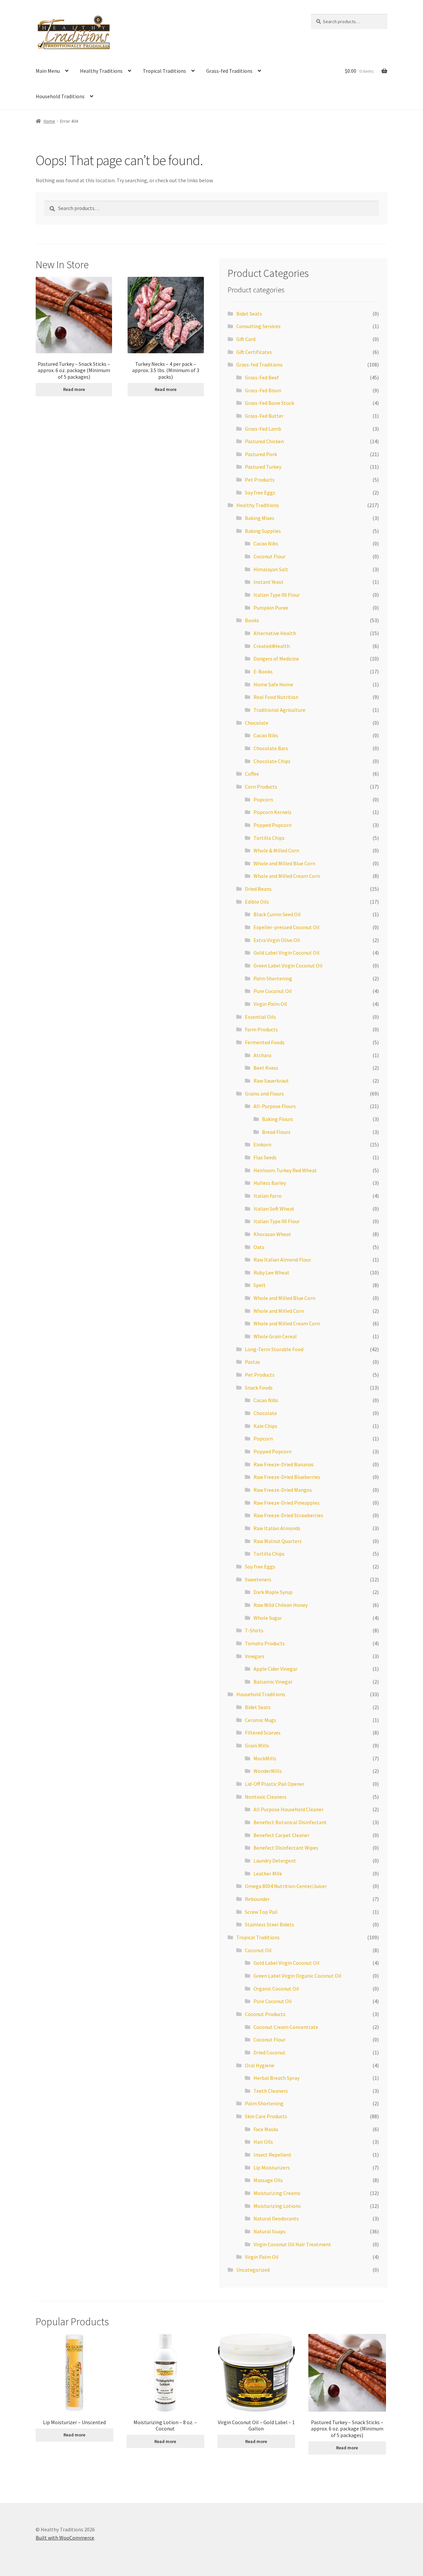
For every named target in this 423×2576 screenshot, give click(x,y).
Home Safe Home (273, 684)
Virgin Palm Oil (270, 1004)
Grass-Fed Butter (264, 416)
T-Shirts (254, 1630)
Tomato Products (265, 1643)
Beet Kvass (266, 1068)
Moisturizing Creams (277, 2193)
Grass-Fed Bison (263, 390)
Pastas (252, 1362)
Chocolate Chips (272, 761)
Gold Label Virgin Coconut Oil (287, 953)
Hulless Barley (270, 1183)
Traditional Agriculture (279, 710)
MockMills (265, 1758)
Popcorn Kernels (272, 812)
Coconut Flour (269, 556)
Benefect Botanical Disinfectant (290, 1822)
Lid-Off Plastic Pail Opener (275, 1784)
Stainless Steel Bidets (269, 1924)
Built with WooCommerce (65, 2538)
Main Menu (48, 71)
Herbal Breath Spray (276, 2078)
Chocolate (257, 723)
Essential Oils (260, 1017)
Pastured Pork (261, 454)
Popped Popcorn (272, 825)
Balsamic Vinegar (273, 1682)
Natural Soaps (269, 2231)
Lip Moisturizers (272, 2168)
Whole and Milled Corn (279, 1311)
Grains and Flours (264, 1094)
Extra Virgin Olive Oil (277, 940)
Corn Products (261, 787)
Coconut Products (265, 2014)
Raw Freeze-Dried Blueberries (287, 1477)
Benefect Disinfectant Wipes (286, 1848)
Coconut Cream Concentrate (286, 2027)
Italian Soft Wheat (274, 1209)
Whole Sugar (268, 1618)
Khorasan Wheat (272, 1234)
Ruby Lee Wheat (271, 1272)
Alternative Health (275, 633)
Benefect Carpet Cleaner (281, 1835)
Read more (74, 389)
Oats (259, 1247)
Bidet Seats (249, 314)
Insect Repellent (272, 2155)
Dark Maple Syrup (273, 1592)
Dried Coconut (269, 2052)
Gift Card (246, 339)
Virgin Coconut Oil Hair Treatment (292, 2244)
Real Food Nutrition (276, 697)
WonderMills (268, 1771)
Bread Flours (276, 1132)
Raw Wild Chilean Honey (281, 1605)
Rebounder (257, 1899)
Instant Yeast (269, 582)
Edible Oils (257, 902)
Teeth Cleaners (271, 2091)
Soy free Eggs (260, 493)
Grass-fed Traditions (229, 71)
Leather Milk (268, 1873)
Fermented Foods (265, 1042)
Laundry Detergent (275, 1861)
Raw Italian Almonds (277, 1528)
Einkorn (262, 1144)
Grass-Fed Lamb (263, 429)
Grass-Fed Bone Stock (269, 403)
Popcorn (263, 799)
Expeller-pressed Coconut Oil (287, 927)
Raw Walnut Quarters (278, 1541)
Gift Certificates (254, 352)
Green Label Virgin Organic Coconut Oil (297, 1976)
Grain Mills (257, 1745)
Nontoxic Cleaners (266, 1797)
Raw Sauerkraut (271, 1081)
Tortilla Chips (269, 838)
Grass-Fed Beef (262, 377)
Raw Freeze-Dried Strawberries (288, 1515)
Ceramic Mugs (261, 1720)
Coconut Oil (258, 1950)
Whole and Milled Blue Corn (284, 863)
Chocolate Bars (271, 748)
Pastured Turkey (263, 467)
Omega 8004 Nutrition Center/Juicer (286, 1886)
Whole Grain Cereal (275, 1336)
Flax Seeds (265, 1157)
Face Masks (266, 2129)
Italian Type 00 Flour (277, 595)
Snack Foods (259, 1388)
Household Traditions (60, 96)
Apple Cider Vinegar (275, 1669)
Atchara (262, 1055)
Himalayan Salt (271, 569)
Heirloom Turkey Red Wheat (285, 1170)
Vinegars (255, 1656)
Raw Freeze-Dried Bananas (284, 1464)
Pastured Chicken (264, 441)
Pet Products (260, 480)
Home (49, 121)
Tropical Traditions (164, 71)
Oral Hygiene (260, 2065)
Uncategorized (253, 2270)
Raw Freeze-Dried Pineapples (287, 1503)
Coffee (252, 774)
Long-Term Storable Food (274, 1349)
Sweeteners (258, 1579)
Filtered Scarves (263, 1733)
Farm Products (261, 1029)
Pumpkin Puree (271, 608)
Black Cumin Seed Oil (277, 914)
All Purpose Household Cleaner (288, 1809)
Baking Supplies (263, 531)
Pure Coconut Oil (273, 991)
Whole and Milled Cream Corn (287, 876)
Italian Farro (268, 1196)
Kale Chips (265, 1426)
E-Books (263, 671)
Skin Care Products (266, 2116)
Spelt (260, 1285)
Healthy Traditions (101, 71)
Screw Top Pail (261, 1912)
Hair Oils (263, 2142)
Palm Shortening (273, 978)
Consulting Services (258, 326)
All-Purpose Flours (275, 1106)
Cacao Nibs (266, 543)
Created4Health (272, 646)
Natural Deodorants (276, 2218)
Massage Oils (268, 2180)
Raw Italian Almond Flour (282, 1260)
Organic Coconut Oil (276, 1989)
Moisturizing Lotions (277, 2206)
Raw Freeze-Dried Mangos (283, 1490)
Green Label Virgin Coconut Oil (288, 966)
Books (252, 620)
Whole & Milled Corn (276, 850)
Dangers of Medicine (276, 659)
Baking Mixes (260, 518)
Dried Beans (258, 889)
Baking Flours (278, 1119)
